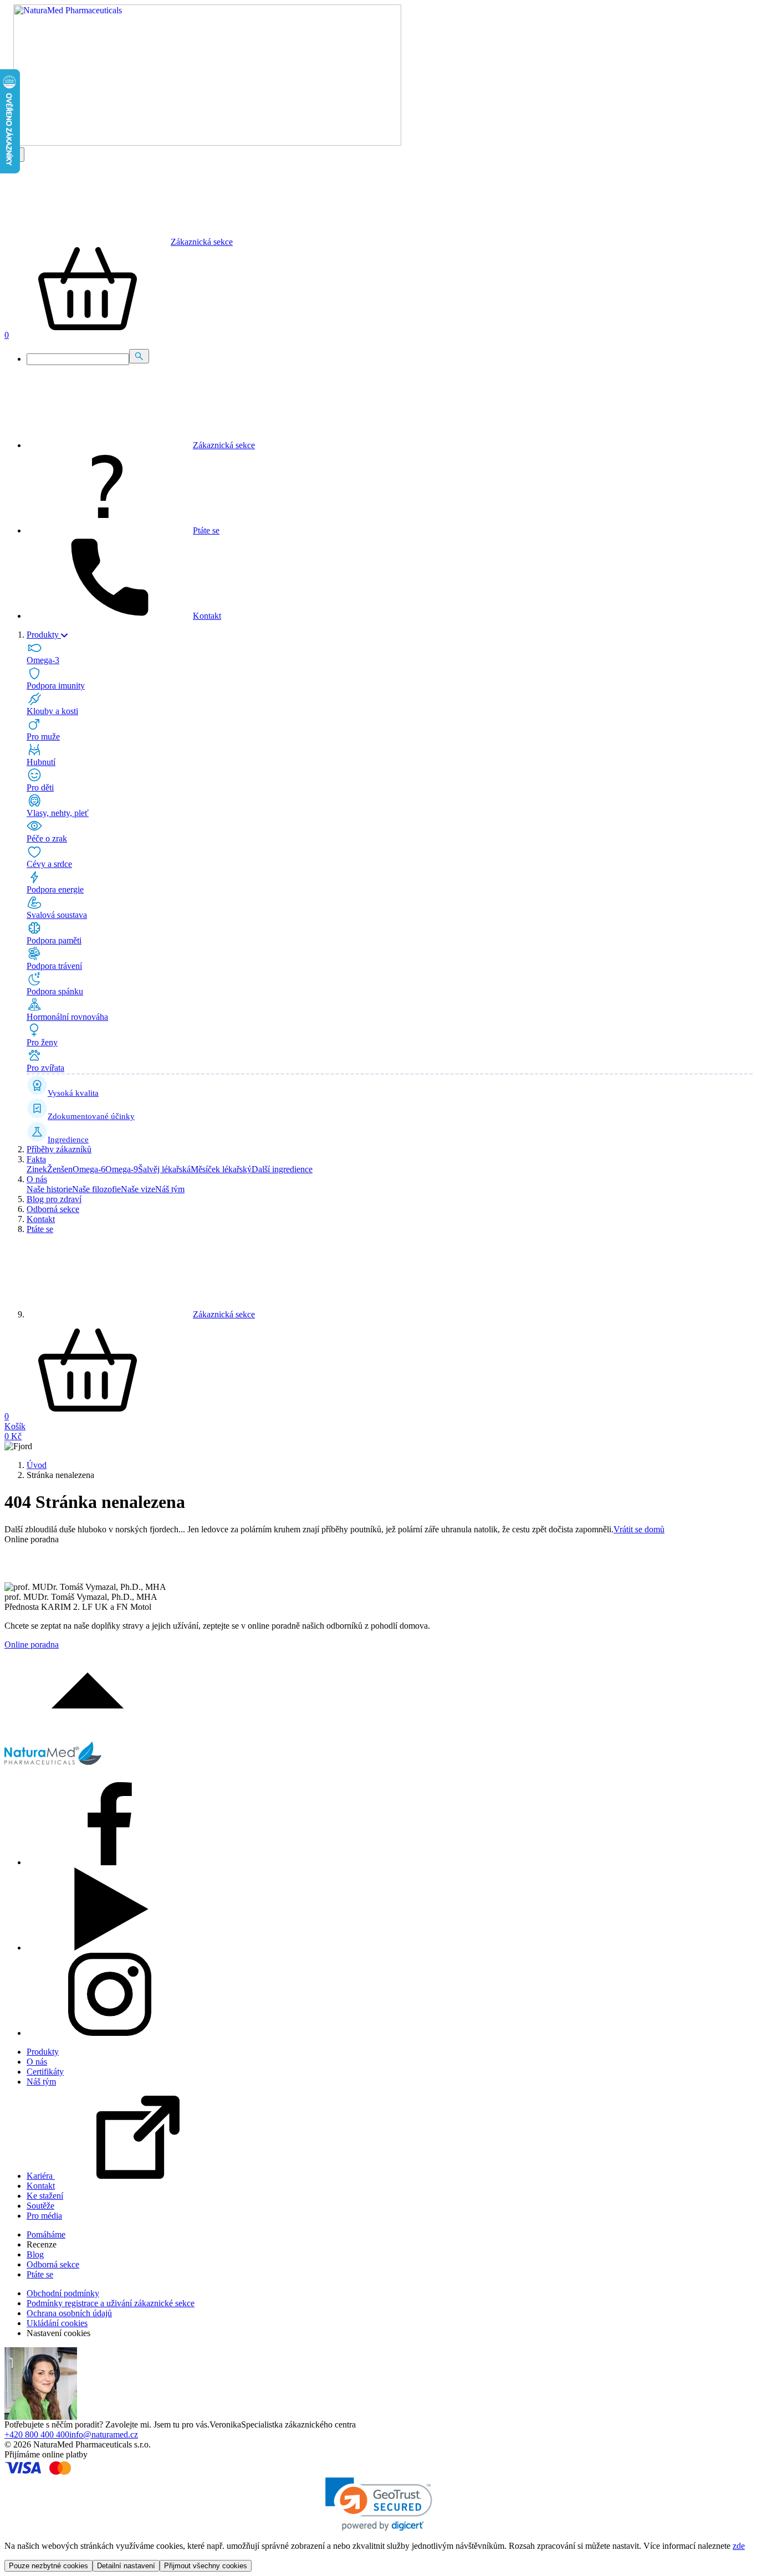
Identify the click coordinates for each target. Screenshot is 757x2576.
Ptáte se (40, 1229)
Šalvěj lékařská (164, 1169)
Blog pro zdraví (54, 1199)
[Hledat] (139, 356)
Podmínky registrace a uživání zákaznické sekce (111, 2303)
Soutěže (40, 2206)
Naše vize (138, 1189)
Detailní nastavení (126, 2566)
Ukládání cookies (57, 2323)
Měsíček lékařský (221, 1169)
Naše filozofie (96, 1189)
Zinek (37, 1169)
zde (739, 2546)
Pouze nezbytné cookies (48, 2566)
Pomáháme (46, 2234)
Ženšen (60, 1169)
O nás (37, 2062)
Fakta (36, 1159)
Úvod (37, 1465)
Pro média (44, 2216)
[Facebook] (110, 1862)
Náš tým (170, 1189)
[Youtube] (111, 1948)
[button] (379, 2504)
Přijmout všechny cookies (206, 2566)
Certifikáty (45, 2072)
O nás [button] (37, 1179)
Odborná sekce (53, 1209)
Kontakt (41, 1219)
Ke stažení (45, 2196)
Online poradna (32, 1644)
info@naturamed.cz (104, 2434)
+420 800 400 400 (37, 2434)
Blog (35, 2254)
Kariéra (41, 2176)
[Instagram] (110, 2033)
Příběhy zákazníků (59, 1149)
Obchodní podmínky (63, 2293)
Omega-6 (89, 1169)
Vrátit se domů (639, 1529)
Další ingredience (282, 1169)
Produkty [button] (44, 635)
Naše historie (49, 1189)
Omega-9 (122, 1169)
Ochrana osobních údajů (69, 2313)
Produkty (43, 2052)
